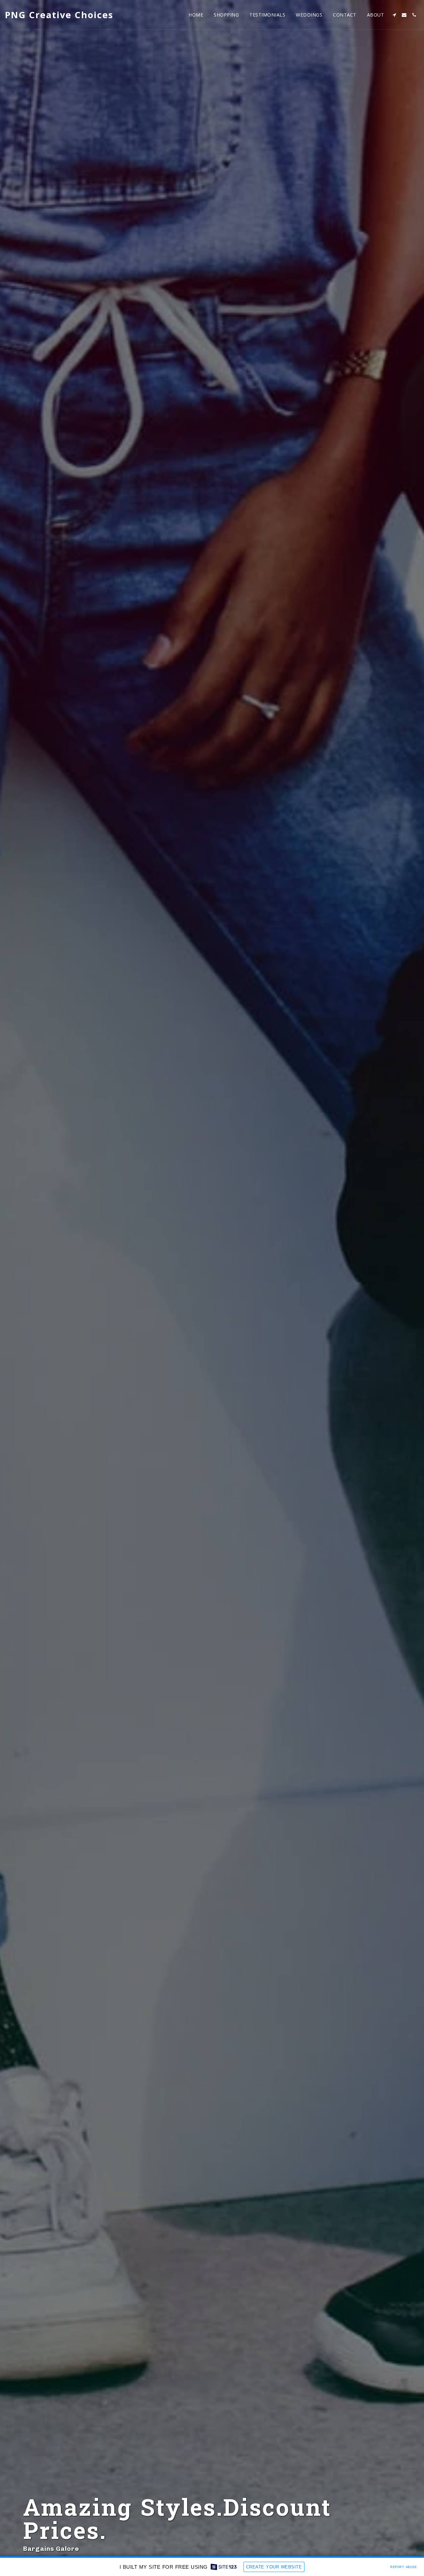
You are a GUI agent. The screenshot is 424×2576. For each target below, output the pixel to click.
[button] (394, 15)
